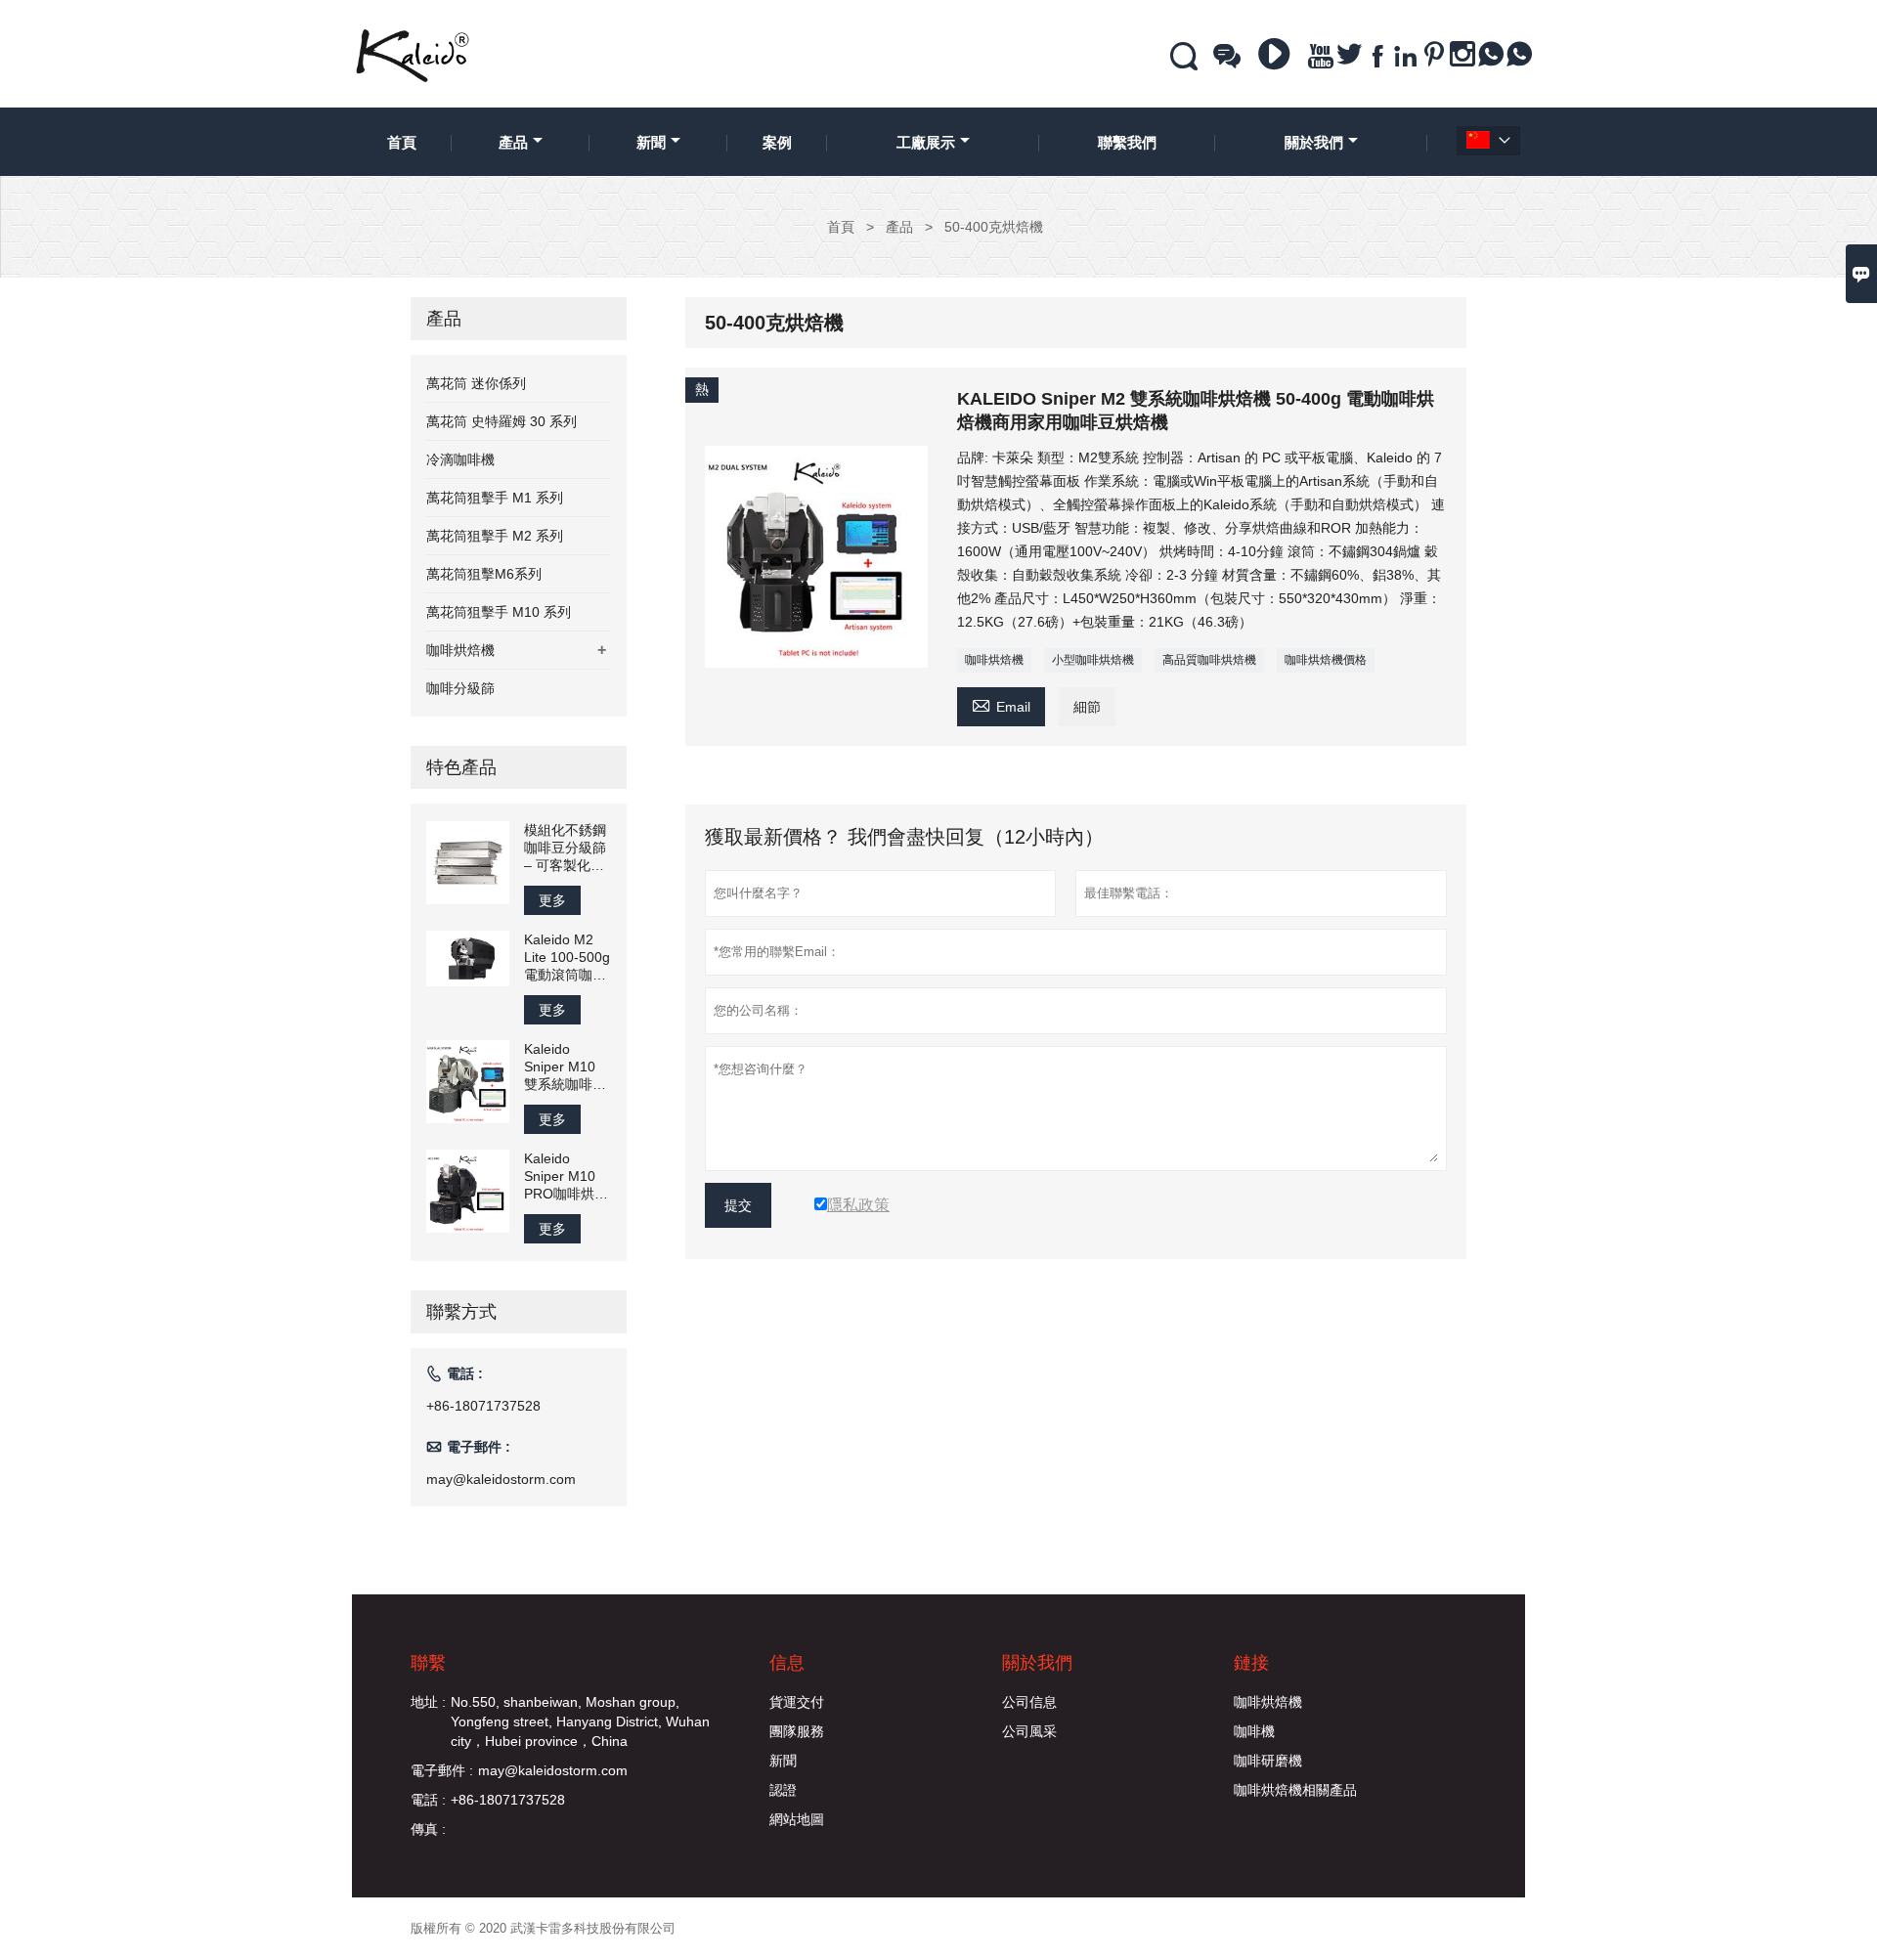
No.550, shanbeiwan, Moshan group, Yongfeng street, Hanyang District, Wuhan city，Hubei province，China (580, 1721)
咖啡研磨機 (1268, 1761)
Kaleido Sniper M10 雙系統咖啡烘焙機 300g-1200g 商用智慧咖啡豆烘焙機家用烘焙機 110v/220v (566, 1067)
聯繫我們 (1127, 142)
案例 (777, 142)
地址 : (428, 1702)
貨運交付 (797, 1702)
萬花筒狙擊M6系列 (484, 574)
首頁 (402, 142)
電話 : (428, 1800)
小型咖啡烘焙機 (1093, 660)
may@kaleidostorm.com (501, 1479)
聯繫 (428, 1663)
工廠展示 (926, 142)
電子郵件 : (442, 1770)
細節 (1087, 707)
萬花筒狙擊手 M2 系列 (495, 536)
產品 (513, 142)
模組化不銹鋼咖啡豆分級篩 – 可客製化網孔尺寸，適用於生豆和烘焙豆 (565, 848)
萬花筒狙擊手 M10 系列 (499, 612)
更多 (552, 900)
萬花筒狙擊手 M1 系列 (495, 498)
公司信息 (1029, 1702)
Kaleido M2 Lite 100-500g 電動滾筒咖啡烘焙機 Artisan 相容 (567, 958)
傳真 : (428, 1829)
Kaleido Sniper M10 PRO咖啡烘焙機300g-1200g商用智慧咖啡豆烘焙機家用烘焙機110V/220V (566, 1176)
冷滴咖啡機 (460, 459)
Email (1001, 704)
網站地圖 (797, 1819)
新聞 (651, 142)
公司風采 (1029, 1731)
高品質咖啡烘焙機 (1209, 660)
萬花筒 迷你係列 (476, 383)
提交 (738, 1205)
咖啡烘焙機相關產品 (1295, 1790)
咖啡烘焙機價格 (1326, 660)
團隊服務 (797, 1731)
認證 (783, 1790)
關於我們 (1314, 142)
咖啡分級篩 (460, 688)
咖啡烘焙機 (994, 660)
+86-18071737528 (483, 1406)
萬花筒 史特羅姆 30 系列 (502, 421)
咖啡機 (1254, 1731)
